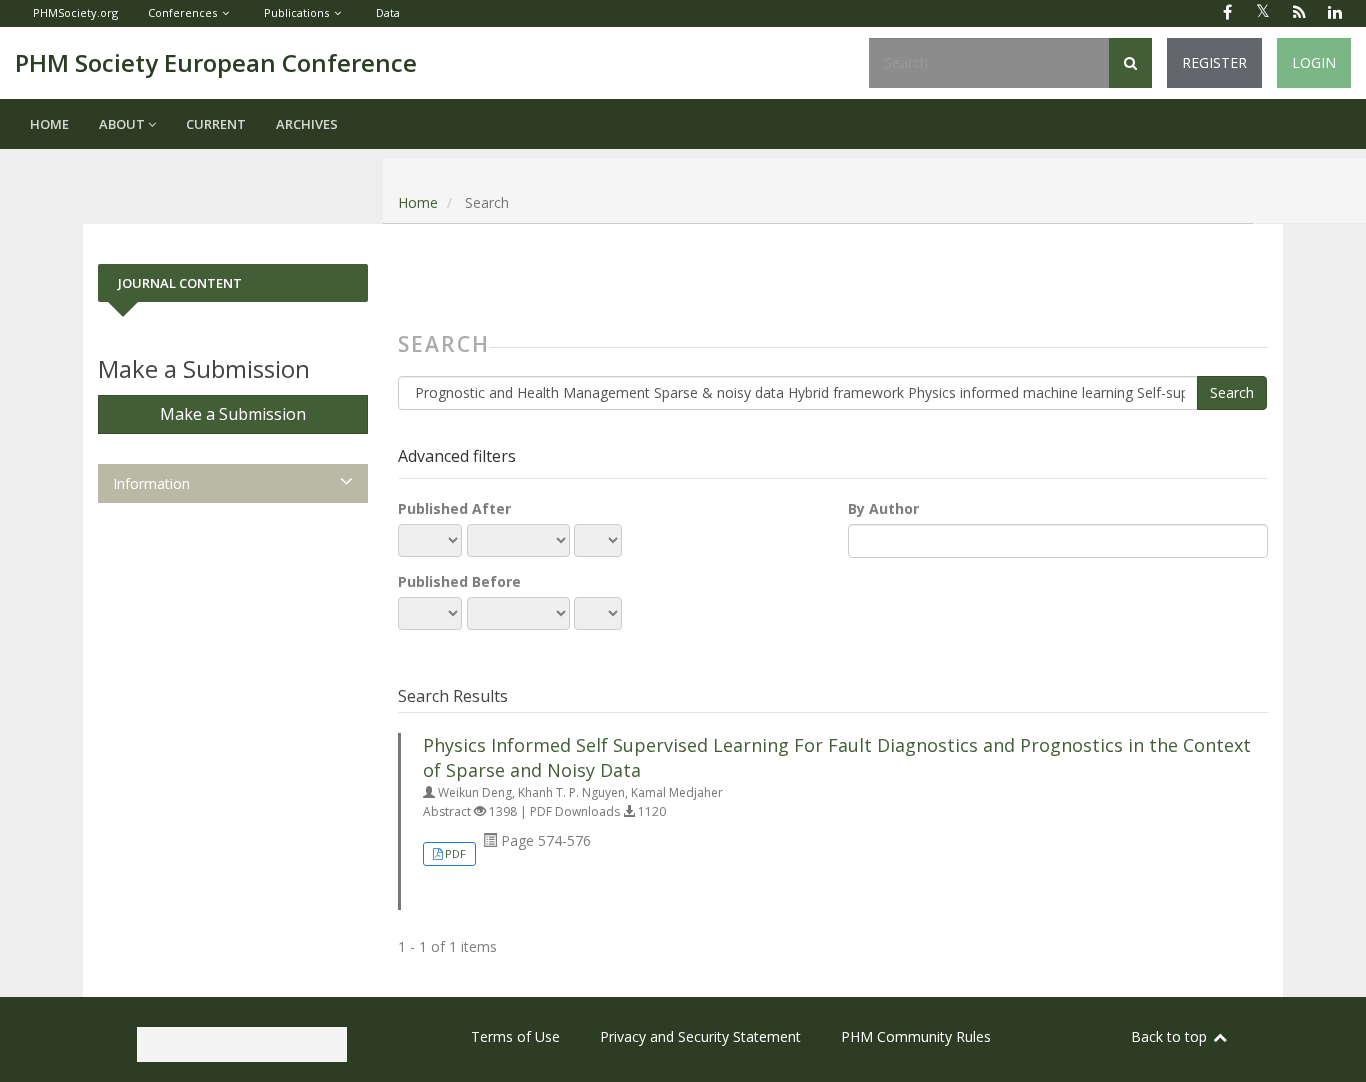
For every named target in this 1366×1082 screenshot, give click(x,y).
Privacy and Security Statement (700, 1036)
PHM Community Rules (916, 1036)
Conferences (182, 12)
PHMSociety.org (75, 12)
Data (388, 12)
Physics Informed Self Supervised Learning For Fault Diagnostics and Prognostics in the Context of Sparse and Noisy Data (837, 757)
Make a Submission (233, 414)
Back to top (1171, 1036)
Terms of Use (515, 1036)
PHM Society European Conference (216, 62)
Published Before (459, 581)
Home (49, 124)
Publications (296, 12)
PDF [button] (455, 853)
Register (1214, 62)
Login (1314, 62)
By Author (883, 508)
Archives (307, 124)
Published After (454, 508)
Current (216, 124)
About (123, 124)
